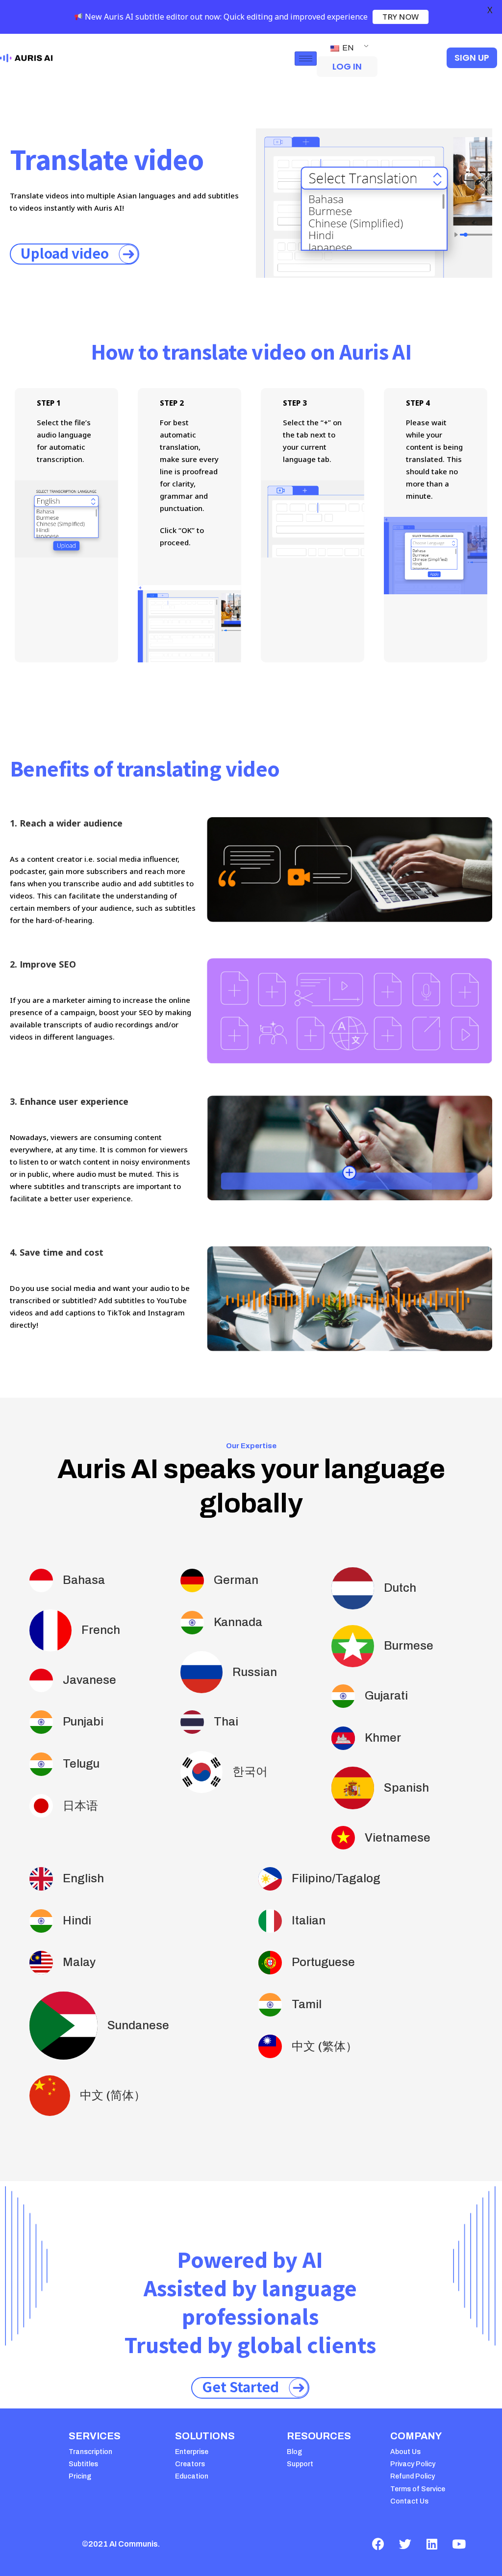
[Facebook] (378, 2544)
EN (347, 48)
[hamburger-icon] (306, 59)
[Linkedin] (432, 2544)
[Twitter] (405, 2544)
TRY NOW (401, 17)
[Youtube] (459, 2544)
